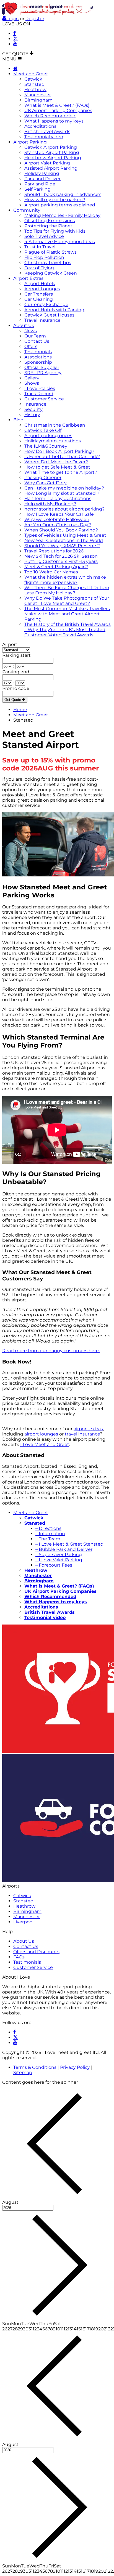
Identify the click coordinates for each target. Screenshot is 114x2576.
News (31, 331)
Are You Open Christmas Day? (58, 525)
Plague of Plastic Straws (50, 252)
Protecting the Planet (48, 226)
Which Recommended (50, 116)
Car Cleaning (39, 299)
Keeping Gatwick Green (51, 273)
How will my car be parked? (55, 200)
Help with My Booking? (50, 504)
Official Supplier (42, 367)
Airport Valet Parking (47, 163)
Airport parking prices (48, 436)
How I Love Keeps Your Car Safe (59, 514)
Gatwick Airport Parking (51, 147)
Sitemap (23, 2073)
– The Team (48, 1539)
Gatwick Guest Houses (49, 315)
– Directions (48, 1528)
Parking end (16, 672)
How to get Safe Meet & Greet (57, 467)
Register (35, 19)
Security (33, 409)
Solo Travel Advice (44, 236)
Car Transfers (39, 294)
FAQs (19, 1957)
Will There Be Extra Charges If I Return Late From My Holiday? (67, 590)
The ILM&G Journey (46, 446)
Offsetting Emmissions (50, 221)
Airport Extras (28, 278)
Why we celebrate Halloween (57, 519)
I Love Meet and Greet (45, 1444)
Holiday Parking (42, 173)
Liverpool (23, 1922)
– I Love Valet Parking (59, 1560)
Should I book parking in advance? (63, 194)
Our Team (35, 336)
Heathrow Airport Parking (53, 158)
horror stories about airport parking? (64, 509)
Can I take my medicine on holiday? (64, 488)
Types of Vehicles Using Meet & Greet (65, 535)
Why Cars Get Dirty (46, 483)
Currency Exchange (46, 305)
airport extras (88, 1429)
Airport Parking (30, 142)
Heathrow (35, 90)
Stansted (34, 84)
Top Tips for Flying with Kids (55, 231)
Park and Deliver (42, 179)
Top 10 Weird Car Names (51, 572)
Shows (32, 383)
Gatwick (33, 79)
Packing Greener (43, 478)
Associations (38, 357)
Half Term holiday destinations (58, 499)
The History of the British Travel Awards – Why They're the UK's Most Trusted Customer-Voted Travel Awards (68, 630)
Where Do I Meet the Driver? (56, 462)
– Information (50, 1534)
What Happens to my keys (54, 121)
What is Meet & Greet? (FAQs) (57, 105)
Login (13, 19)
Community (27, 210)
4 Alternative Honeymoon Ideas (60, 242)
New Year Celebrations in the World (64, 540)
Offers (31, 346)
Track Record (39, 394)
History (32, 415)
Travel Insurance (42, 320)
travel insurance (82, 1434)
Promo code (16, 688)
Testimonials (38, 352)
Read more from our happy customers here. (51, 1351)
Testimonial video (44, 137)
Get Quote (13, 700)
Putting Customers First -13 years (61, 561)
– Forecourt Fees (54, 1565)
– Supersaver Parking (59, 1555)
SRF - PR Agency (43, 373)
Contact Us (37, 341)
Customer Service (44, 399)
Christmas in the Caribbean (55, 425)
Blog (18, 420)
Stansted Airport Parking (52, 152)
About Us (24, 325)
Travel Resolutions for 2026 (54, 551)
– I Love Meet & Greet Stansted (69, 1544)
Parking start (16, 655)
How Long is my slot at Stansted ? (62, 493)
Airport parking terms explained (60, 205)
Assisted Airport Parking (51, 168)
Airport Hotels (40, 284)
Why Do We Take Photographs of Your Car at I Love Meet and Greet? (67, 601)
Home (20, 710)
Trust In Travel (40, 247)
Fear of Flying (39, 268)
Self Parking (37, 189)
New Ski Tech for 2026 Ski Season (61, 556)
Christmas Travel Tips (48, 263)
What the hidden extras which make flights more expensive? (65, 580)
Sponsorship (38, 362)
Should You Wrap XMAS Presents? (62, 546)
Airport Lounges (42, 289)
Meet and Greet (31, 74)
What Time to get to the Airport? (61, 472)
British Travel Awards (47, 131)
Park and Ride (40, 184)
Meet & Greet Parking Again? (56, 567)
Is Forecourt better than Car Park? (62, 457)
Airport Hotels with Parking (54, 310)
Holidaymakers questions (53, 441)
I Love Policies (40, 388)
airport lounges (41, 1434)
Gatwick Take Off (43, 430)
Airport (10, 644)
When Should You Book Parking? (61, 530)
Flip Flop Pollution (44, 257)
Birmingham (38, 100)
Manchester (38, 95)
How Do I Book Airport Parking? (59, 451)
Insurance (35, 404)
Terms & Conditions (35, 2067)
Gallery (32, 378)
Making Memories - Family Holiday (62, 215)
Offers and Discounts (36, 1952)
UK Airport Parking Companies (58, 111)
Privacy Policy (75, 2067)
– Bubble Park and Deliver (64, 1549)
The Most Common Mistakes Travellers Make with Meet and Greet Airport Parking (67, 614)
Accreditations (40, 126)
